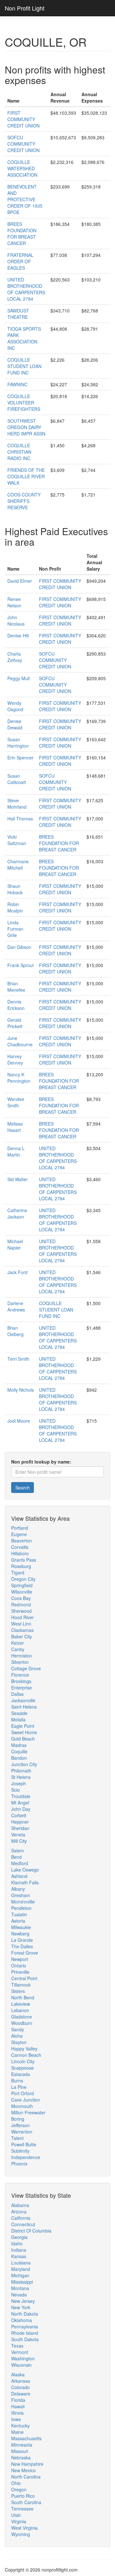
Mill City (19, 1841)
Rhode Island (25, 2333)
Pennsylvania (25, 2326)
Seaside (19, 1713)
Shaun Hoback (15, 889)
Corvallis (20, 1547)
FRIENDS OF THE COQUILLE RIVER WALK (26, 476)
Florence (20, 1675)
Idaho (17, 2243)
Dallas (17, 1694)
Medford (20, 1863)
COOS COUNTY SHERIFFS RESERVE (24, 501)
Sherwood (21, 1611)
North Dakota (25, 2314)
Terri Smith (18, 1359)
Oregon (19, 2489)
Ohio (16, 2483)
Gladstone (22, 2017)
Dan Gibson (19, 947)
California (21, 2218)
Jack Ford (17, 1272)
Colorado (20, 2387)
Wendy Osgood (15, 706)
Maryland (21, 2269)
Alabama (20, 2205)
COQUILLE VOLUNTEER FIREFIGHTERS (24, 403)
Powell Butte (24, 2144)
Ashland (19, 1876)
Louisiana (21, 2263)
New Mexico (23, 2470)
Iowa (16, 2419)
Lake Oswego (25, 1870)
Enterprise (22, 1688)
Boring (18, 2119)
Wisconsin (21, 2365)
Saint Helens (24, 1707)
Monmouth (22, 2106)
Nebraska (21, 2457)
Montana (20, 2288)
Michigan (20, 2275)
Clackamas (22, 1630)
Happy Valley (24, 2049)
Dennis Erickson (16, 1005)
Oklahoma (22, 2320)
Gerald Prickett (15, 1023)
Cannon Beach (26, 2055)
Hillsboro (20, 1553)
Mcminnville (23, 1902)
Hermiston (22, 1656)
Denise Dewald (15, 724)
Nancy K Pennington (19, 1078)
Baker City (22, 1636)
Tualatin (19, 1914)
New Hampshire (27, 2464)
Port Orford (23, 2093)
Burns (17, 2080)
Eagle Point (23, 1726)
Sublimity (20, 2151)
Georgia (19, 2237)
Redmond (21, 1604)
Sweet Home (24, 1732)
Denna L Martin (16, 1151)
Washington (23, 2358)
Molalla (18, 1719)
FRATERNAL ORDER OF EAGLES (20, 261)
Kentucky (20, 2426)
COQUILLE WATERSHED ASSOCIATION (22, 168)
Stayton (19, 2042)
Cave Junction (26, 2100)
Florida (18, 2400)
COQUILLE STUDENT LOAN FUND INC (24, 366)
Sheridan (20, 1828)
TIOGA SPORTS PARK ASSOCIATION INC (24, 338)
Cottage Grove (26, 1668)
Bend (16, 1857)
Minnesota (22, 2445)
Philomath (21, 1771)
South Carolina (26, 2502)
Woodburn (22, 2023)
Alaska (18, 2374)
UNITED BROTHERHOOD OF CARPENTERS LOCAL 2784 (26, 289)
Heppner (20, 1822)
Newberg (20, 1934)
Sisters (18, 1991)
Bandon (19, 1758)
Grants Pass (24, 1560)
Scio (15, 1790)
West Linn (21, 1624)
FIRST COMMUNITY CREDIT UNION (23, 119)
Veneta (18, 1834)
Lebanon (20, 2010)
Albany (18, 1889)
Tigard (18, 1573)
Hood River (23, 1617)
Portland (20, 1528)
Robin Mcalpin (15, 907)
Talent (17, 2138)
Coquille (19, 1751)
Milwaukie (21, 1927)
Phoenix (19, 2164)
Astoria (18, 1921)
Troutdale (21, 1796)
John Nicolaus (16, 620)
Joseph (19, 1783)
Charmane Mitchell (18, 865)
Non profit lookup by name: (41, 1462)
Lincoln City (23, 2061)
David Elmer (20, 581)
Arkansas (21, 2381)
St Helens (21, 1777)
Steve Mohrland (17, 804)
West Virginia (24, 2528)
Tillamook (21, 1985)
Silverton (20, 1662)
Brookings (21, 1681)
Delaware (21, 2394)
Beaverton (22, 1541)
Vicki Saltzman (17, 840)
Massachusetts (26, 2438)
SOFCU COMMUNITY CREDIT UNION (23, 144)
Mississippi (22, 2282)
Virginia (19, 2521)
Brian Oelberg (15, 1331)
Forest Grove (25, 1953)
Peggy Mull (19, 678)
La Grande (22, 1940)
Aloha (17, 2036)
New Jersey (23, 2301)
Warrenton (22, 2132)
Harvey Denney (15, 1059)
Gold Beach (23, 1739)
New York (21, 2307)
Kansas (19, 2256)
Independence (26, 2157)
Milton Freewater (28, 2112)
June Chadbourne (20, 1041)
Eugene (19, 1534)
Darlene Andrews (16, 1306)
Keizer (18, 1643)
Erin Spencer (20, 757)
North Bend (23, 1997)
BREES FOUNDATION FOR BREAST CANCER (22, 234)
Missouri (20, 2451)
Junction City (24, 1764)
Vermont (20, 2352)
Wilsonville (22, 1592)
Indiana (19, 2250)
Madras (19, 1745)
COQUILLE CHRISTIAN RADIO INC (19, 452)
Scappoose (23, 2068)
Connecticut (23, 2224)
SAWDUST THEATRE (18, 314)
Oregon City (23, 1579)
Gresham (21, 1895)
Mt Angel (20, 1803)
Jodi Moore (19, 1421)
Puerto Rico (23, 2496)
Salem (18, 1850)
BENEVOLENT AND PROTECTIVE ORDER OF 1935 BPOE (25, 199)
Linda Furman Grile (15, 929)
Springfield (22, 1585)
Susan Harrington (18, 742)
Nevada (19, 2295)
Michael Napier (15, 1244)
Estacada (21, 2074)
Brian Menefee (16, 987)
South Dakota (25, 2339)
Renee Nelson (14, 602)
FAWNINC (17, 384)
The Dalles (22, 1946)
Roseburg (21, 1566)
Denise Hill (18, 635)
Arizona (19, 2211)
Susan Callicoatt (17, 779)
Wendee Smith (16, 1102)
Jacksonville (23, 1700)
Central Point (24, 1978)
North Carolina (26, 2477)
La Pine (19, 2087)
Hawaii (18, 2406)
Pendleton (21, 1908)
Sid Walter (18, 1179)
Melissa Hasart (15, 1127)
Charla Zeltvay (15, 657)
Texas (17, 2346)
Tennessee (22, 2509)
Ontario (19, 1965)
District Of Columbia (31, 2231)
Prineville (20, 1972)
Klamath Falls (25, 1882)
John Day (21, 1809)
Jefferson (20, 2125)
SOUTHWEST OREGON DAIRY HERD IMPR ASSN (26, 427)
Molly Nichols (21, 1390)
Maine (17, 2432)
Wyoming (21, 2534)
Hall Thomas (20, 819)
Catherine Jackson (17, 1213)
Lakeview (21, 2004)
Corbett (19, 1815)
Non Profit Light (25, 8)
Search (23, 1488)
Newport (20, 1959)
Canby (18, 1649)
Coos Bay (21, 1598)
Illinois (17, 2413)
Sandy (18, 2029)
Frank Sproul (20, 965)
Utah (16, 2515)
